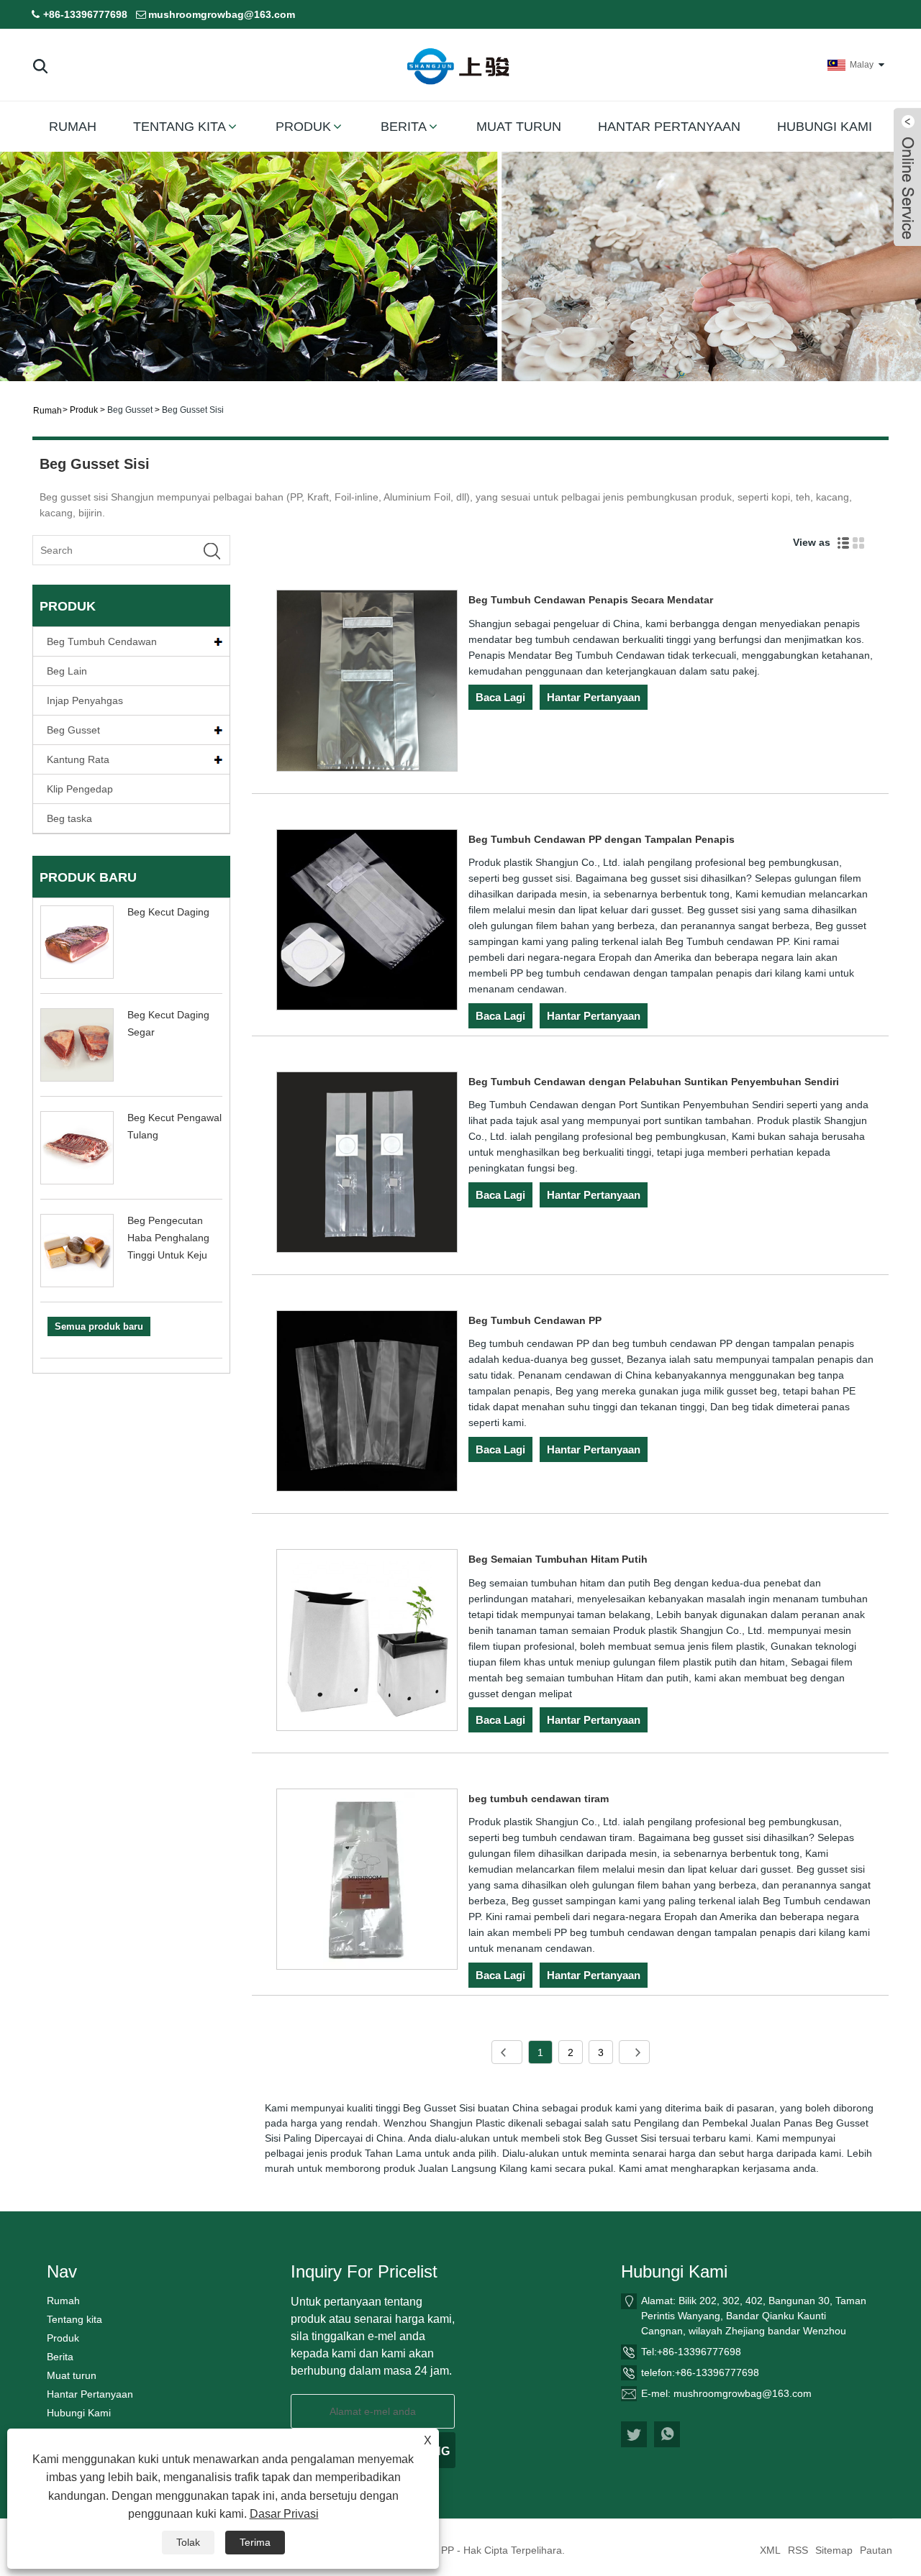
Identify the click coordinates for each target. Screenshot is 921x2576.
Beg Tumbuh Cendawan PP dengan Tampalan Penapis (602, 839)
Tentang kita (180, 127)
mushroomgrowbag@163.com (222, 14)
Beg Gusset (130, 410)
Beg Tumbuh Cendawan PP (535, 1320)
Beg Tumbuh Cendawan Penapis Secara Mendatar (591, 600)
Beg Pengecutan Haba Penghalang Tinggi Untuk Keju (168, 1238)
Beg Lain (67, 671)
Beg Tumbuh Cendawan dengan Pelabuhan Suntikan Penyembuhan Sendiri (654, 1082)
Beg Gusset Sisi (193, 410)
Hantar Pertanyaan (669, 127)
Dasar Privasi (284, 2514)
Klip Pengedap (80, 789)
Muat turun (519, 127)
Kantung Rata (78, 759)
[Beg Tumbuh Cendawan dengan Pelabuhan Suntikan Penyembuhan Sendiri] (367, 1165)
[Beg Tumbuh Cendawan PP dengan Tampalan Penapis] (367, 922)
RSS (798, 2550)
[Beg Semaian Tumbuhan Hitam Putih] (367, 1642)
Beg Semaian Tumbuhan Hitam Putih (558, 1559)
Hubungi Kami (825, 127)
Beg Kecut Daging (168, 912)
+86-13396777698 (85, 14)
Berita (404, 127)
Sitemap (834, 2550)
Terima (255, 2542)
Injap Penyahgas (85, 700)
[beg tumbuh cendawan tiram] (367, 1882)
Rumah (73, 127)
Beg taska (69, 818)
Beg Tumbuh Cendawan (102, 641)
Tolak (188, 2542)
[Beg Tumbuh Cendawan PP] (367, 1403)
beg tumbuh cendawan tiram (539, 1799)
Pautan (876, 2550)
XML (770, 2550)
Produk (303, 127)
